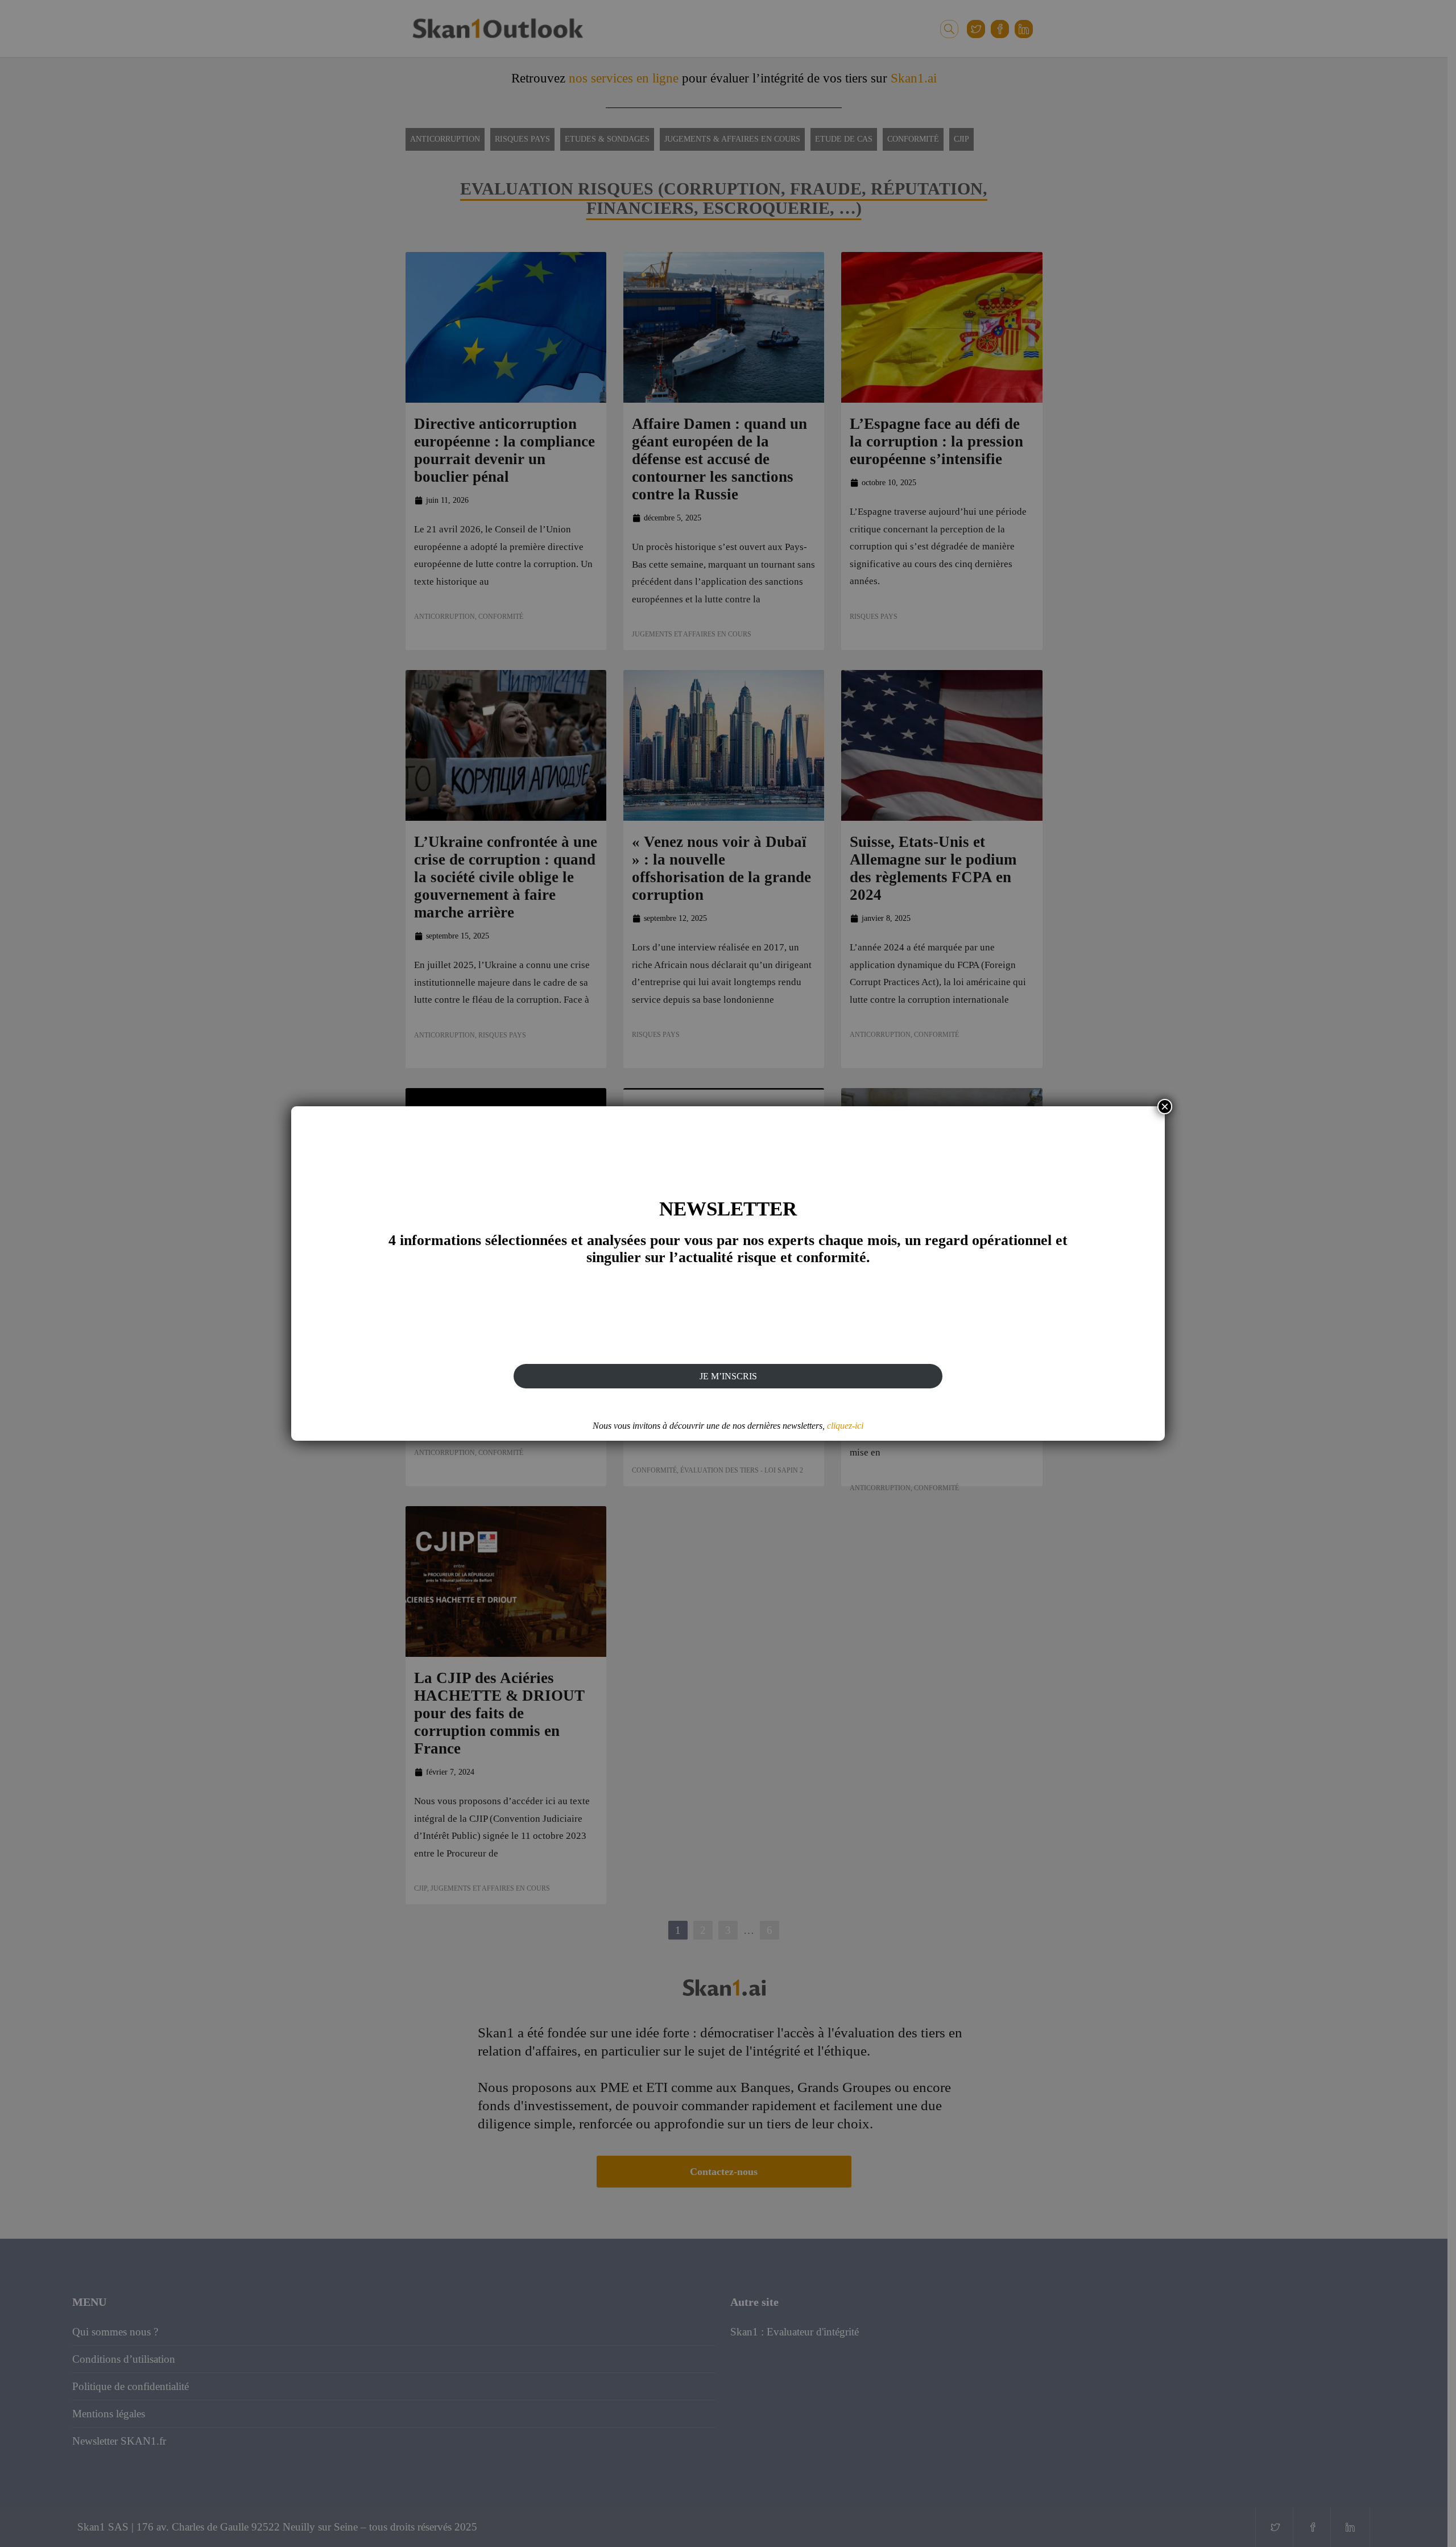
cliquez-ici (845, 1426)
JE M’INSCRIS (728, 1376)
